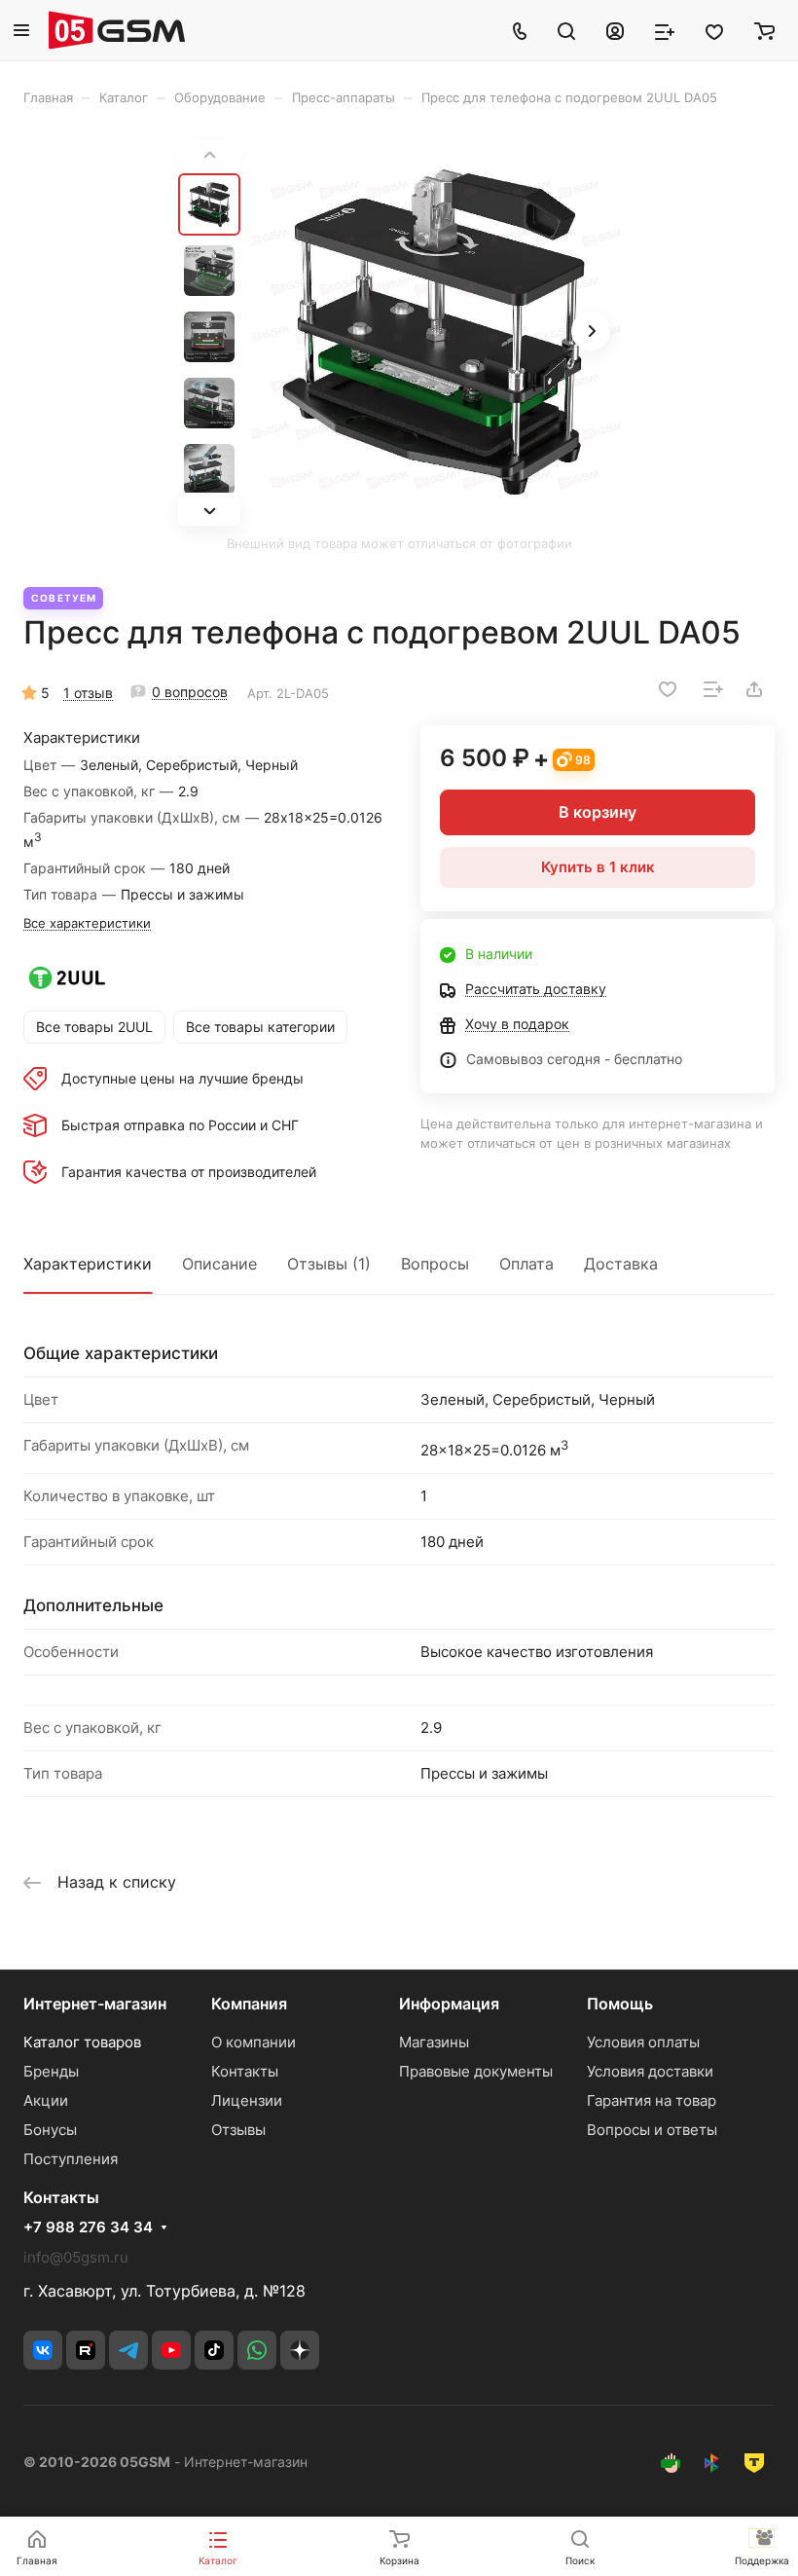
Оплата (526, 1264)
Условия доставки (650, 2071)
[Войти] (615, 30)
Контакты (245, 2071)
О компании (254, 2042)
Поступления (71, 2159)
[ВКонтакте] (43, 2350)
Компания (249, 2004)
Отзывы (238, 2130)
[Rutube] (86, 2350)
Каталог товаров (82, 2042)
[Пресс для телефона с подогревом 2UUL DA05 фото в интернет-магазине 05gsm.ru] (436, 333)
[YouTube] (171, 2350)
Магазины (434, 2042)
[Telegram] (128, 2350)
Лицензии (247, 2100)
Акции (46, 2100)
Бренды (51, 2071)
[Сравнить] (713, 689)
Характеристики (88, 1264)
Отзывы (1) (329, 1264)
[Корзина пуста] (764, 30)
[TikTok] (214, 2350)
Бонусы (50, 2130)
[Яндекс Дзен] (300, 2350)
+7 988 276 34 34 (88, 2227)
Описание (219, 1264)
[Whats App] (257, 2350)
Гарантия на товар (652, 2100)
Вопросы (435, 1264)
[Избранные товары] (714, 30)
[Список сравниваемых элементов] (665, 30)
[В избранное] (668, 689)
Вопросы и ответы (652, 2130)
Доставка (621, 1264)
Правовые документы (476, 2071)
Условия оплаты (643, 2042)
